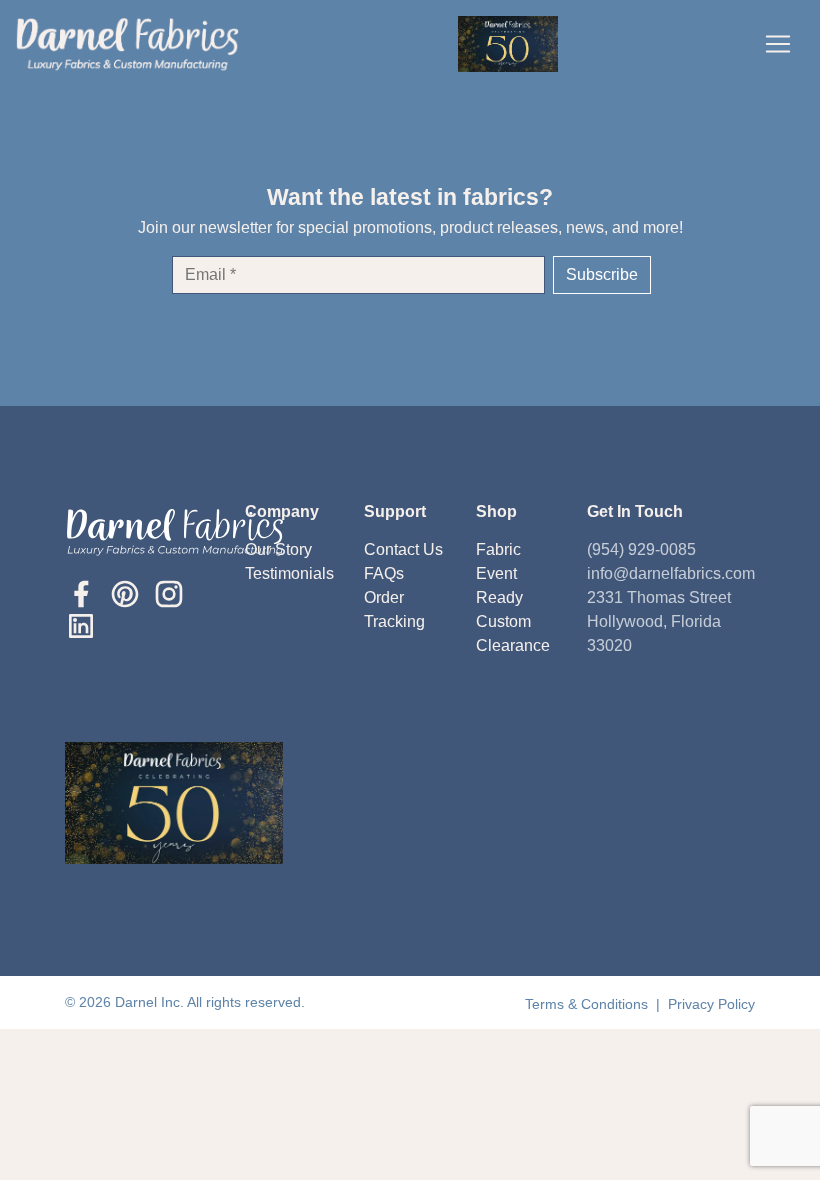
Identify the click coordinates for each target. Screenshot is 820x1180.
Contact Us (403, 549)
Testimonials (289, 573)
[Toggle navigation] (778, 44)
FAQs (384, 573)
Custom (503, 621)
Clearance (513, 645)
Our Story (278, 549)
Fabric (498, 549)
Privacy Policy (711, 1004)
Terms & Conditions (588, 1004)
